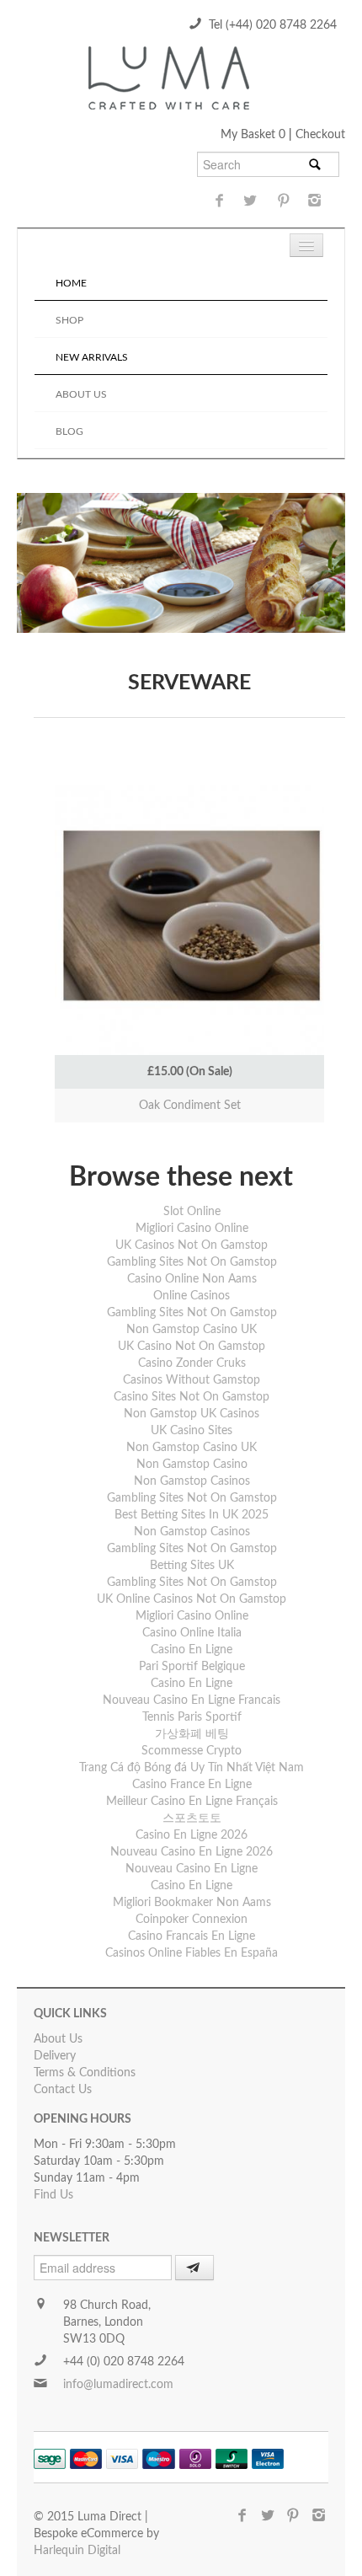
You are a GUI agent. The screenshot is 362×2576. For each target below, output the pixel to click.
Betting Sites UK (192, 1566)
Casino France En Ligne (192, 1785)
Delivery (55, 2056)
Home (71, 283)
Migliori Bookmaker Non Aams (192, 1903)
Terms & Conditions (85, 2073)
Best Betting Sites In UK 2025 (192, 1515)
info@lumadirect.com (118, 2385)
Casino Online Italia (192, 1633)
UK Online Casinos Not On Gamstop (192, 1599)
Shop (69, 320)
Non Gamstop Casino (192, 1465)
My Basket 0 (255, 135)
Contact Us (63, 2090)
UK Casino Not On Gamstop (192, 1347)
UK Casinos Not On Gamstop (192, 1245)
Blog (69, 431)
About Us (81, 394)
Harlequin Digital (77, 2551)
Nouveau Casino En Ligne (192, 1869)
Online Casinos (192, 1296)
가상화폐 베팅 (192, 1734)
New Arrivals (92, 357)
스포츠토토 (192, 1818)
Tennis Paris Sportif (192, 1717)
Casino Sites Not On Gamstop (192, 1397)
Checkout (320, 135)
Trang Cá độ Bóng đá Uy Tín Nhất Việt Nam (192, 1768)
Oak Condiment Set (190, 1106)
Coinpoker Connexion (192, 1920)
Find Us (53, 2195)
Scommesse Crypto (192, 1751)
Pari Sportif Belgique (192, 1667)
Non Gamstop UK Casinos (192, 1414)
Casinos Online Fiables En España (192, 1953)
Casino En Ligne (192, 1650)
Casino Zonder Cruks (192, 1363)
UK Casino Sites (192, 1431)
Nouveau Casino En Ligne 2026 (192, 1852)
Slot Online (192, 1212)
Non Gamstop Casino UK (192, 1330)
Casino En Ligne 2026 (192, 1835)
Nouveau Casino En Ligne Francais (192, 1700)
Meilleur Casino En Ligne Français (192, 1802)
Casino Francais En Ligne (192, 1936)
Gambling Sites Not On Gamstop (192, 1262)
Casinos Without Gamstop (192, 1380)
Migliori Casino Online (192, 1229)
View (189, 863)
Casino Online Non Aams (192, 1279)
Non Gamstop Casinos (192, 1481)
